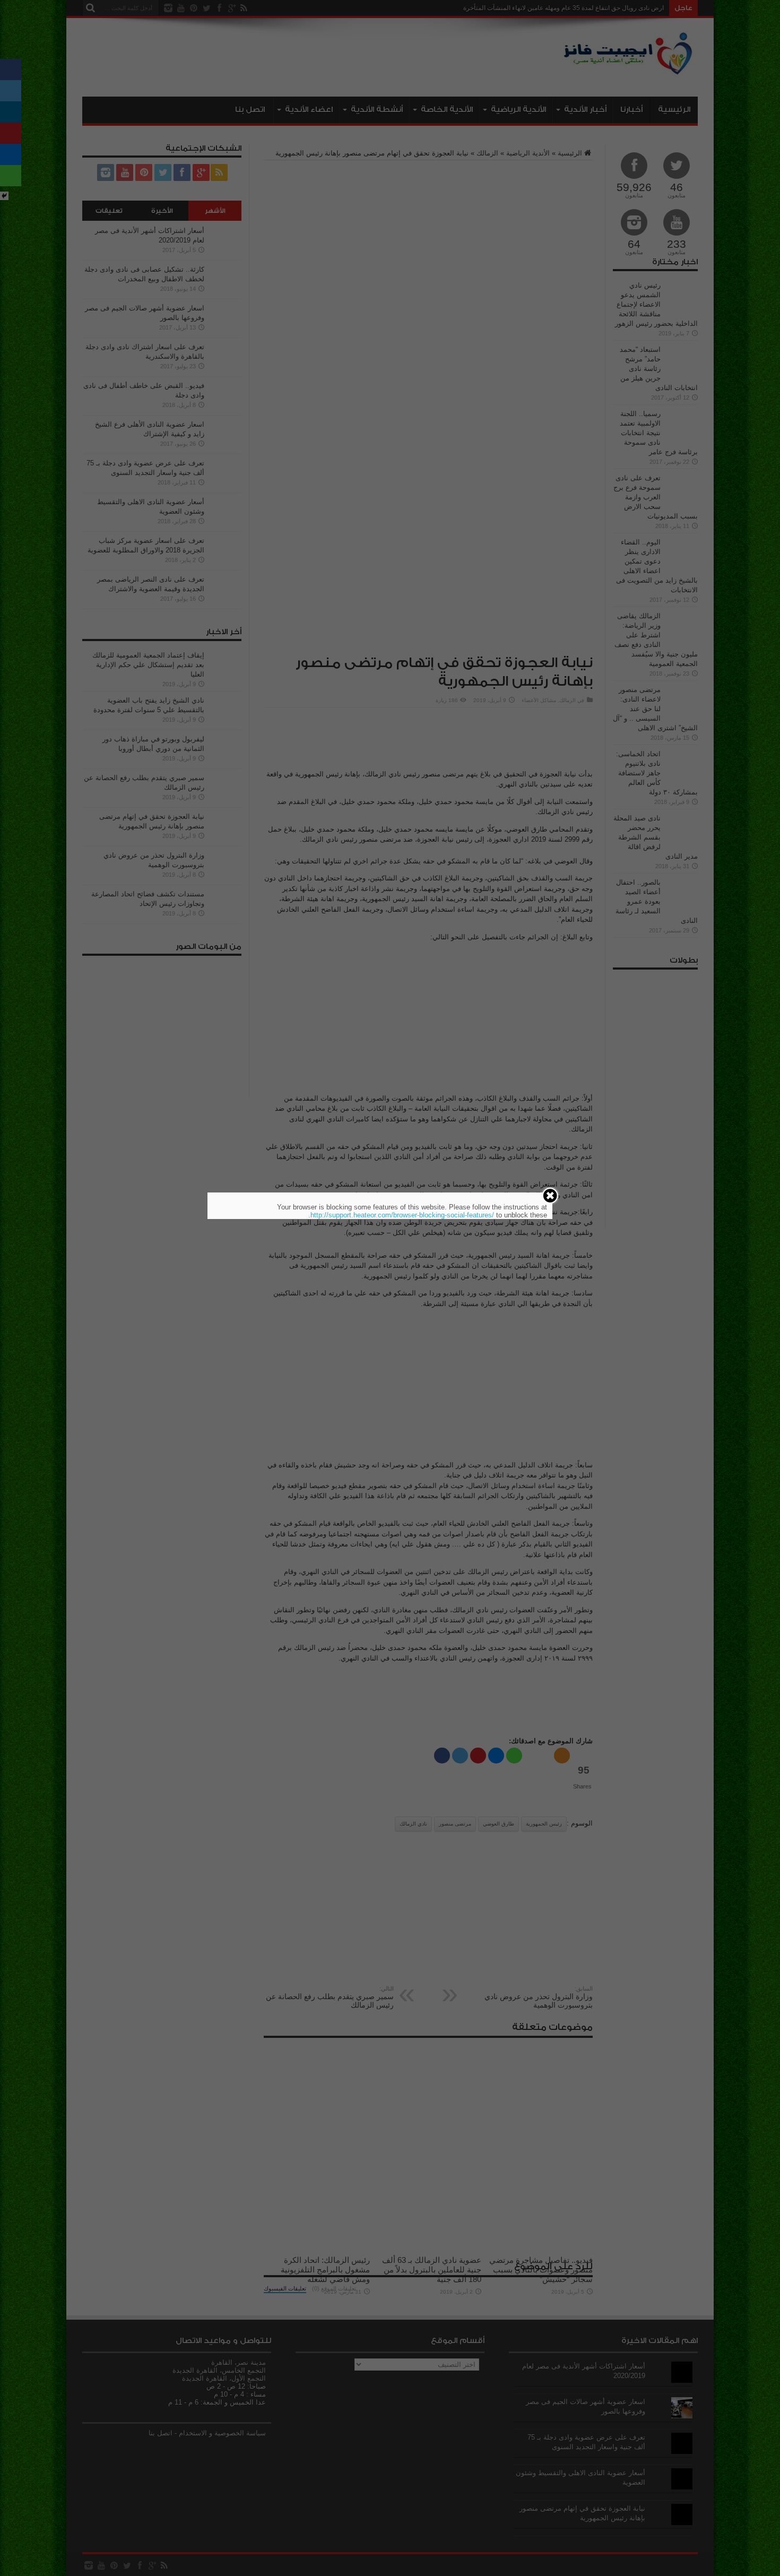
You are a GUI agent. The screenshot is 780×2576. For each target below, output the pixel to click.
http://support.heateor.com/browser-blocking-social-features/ (402, 1215)
